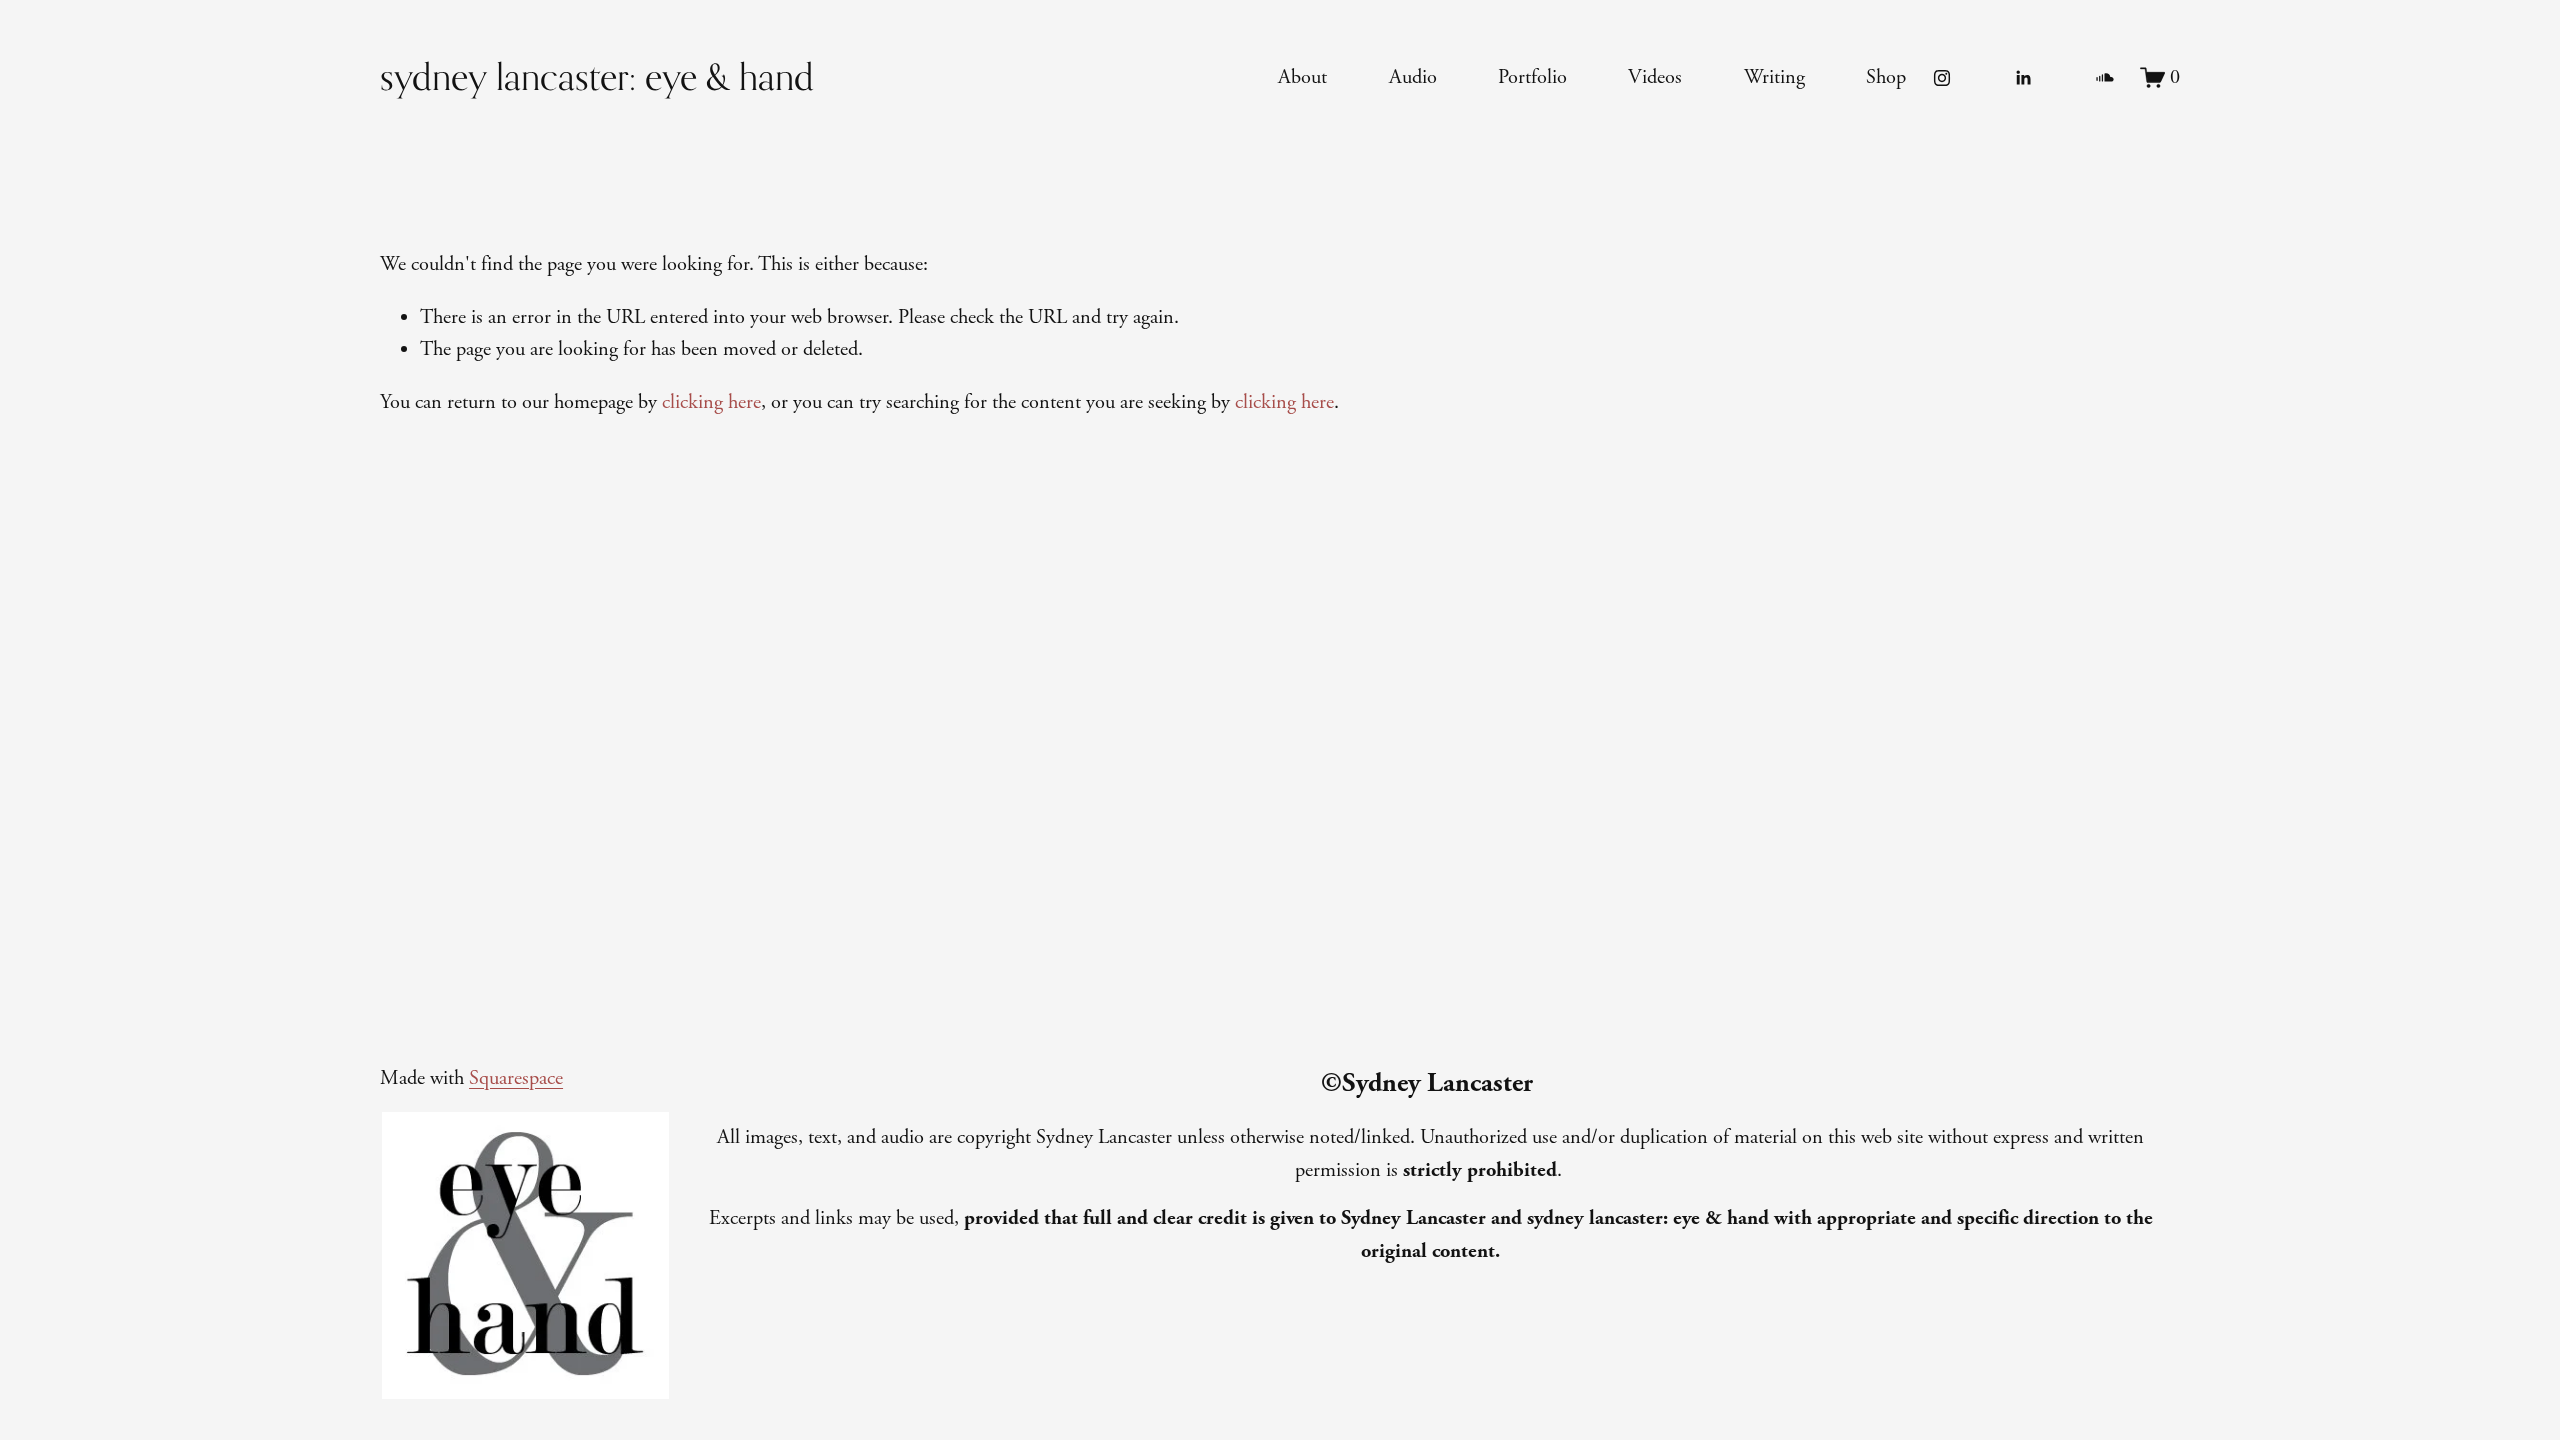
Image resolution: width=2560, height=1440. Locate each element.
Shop (1886, 77)
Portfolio (1532, 77)
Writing (1774, 77)
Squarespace (516, 1078)
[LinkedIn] (2023, 78)
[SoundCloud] (2105, 78)
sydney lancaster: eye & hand (597, 76)
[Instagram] (1942, 78)
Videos (1655, 77)
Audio (1413, 77)
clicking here (711, 402)
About (1302, 77)
